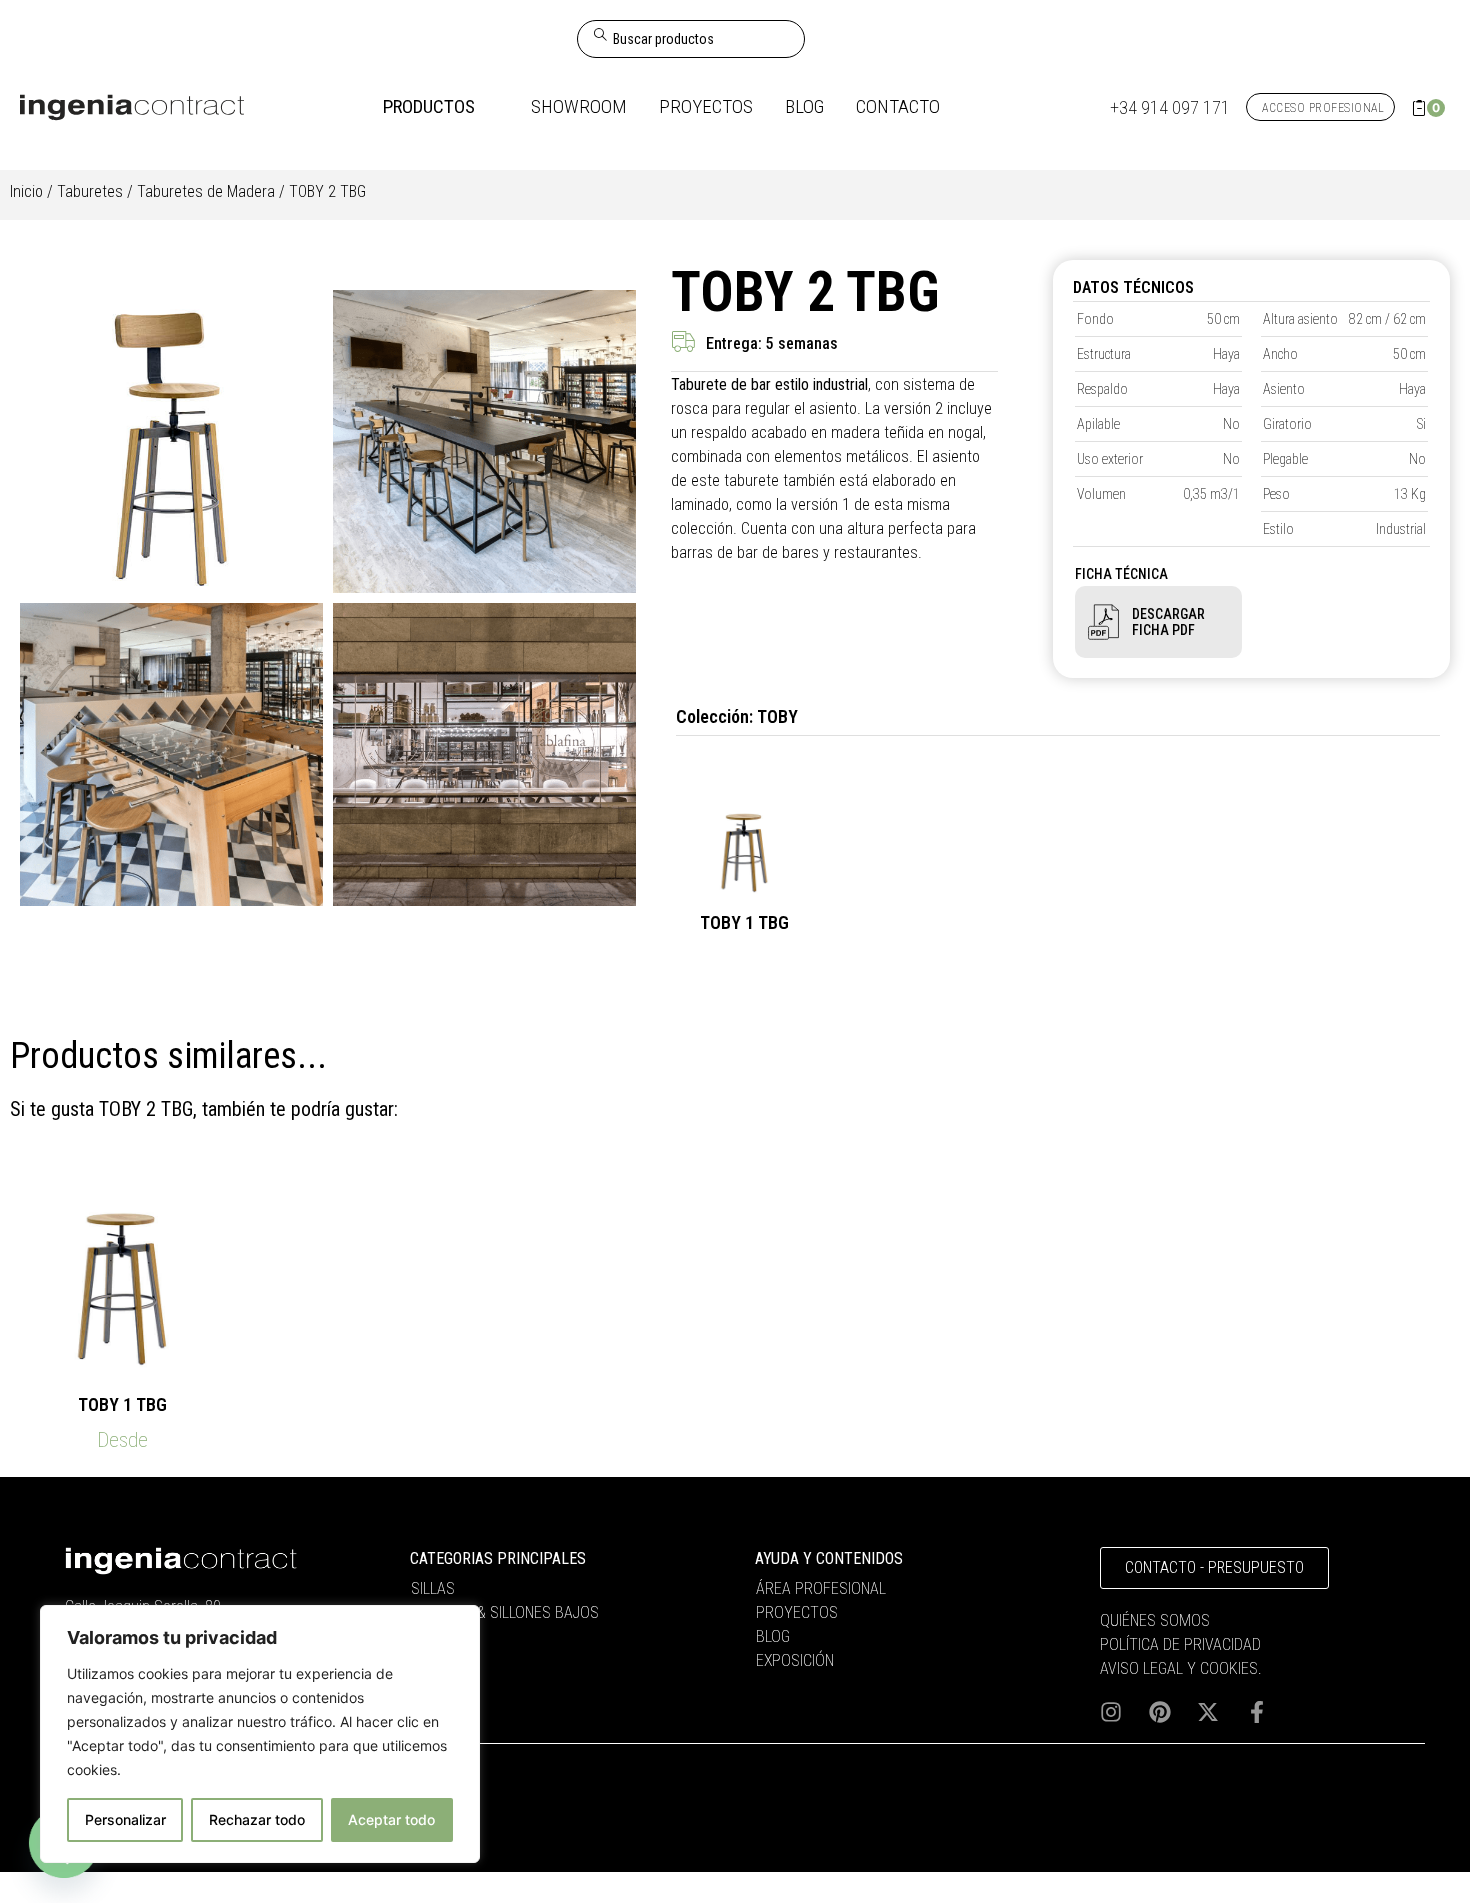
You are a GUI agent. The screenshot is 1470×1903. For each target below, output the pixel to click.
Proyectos (797, 1612)
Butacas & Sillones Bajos (505, 1612)
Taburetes (90, 191)
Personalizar (125, 1819)
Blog (773, 1636)
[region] (260, 1734)
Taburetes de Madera (206, 191)
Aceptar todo (391, 1819)
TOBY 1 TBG (744, 922)
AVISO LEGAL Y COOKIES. (1181, 1668)
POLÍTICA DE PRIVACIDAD (1180, 1644)
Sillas (433, 1588)
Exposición (795, 1660)
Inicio (26, 191)
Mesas (434, 1660)
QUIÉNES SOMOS (1155, 1620)
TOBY (777, 716)
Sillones (441, 1636)
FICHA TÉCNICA (1121, 574)
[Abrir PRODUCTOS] (489, 107)
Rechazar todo (257, 1819)
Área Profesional (821, 1588)
